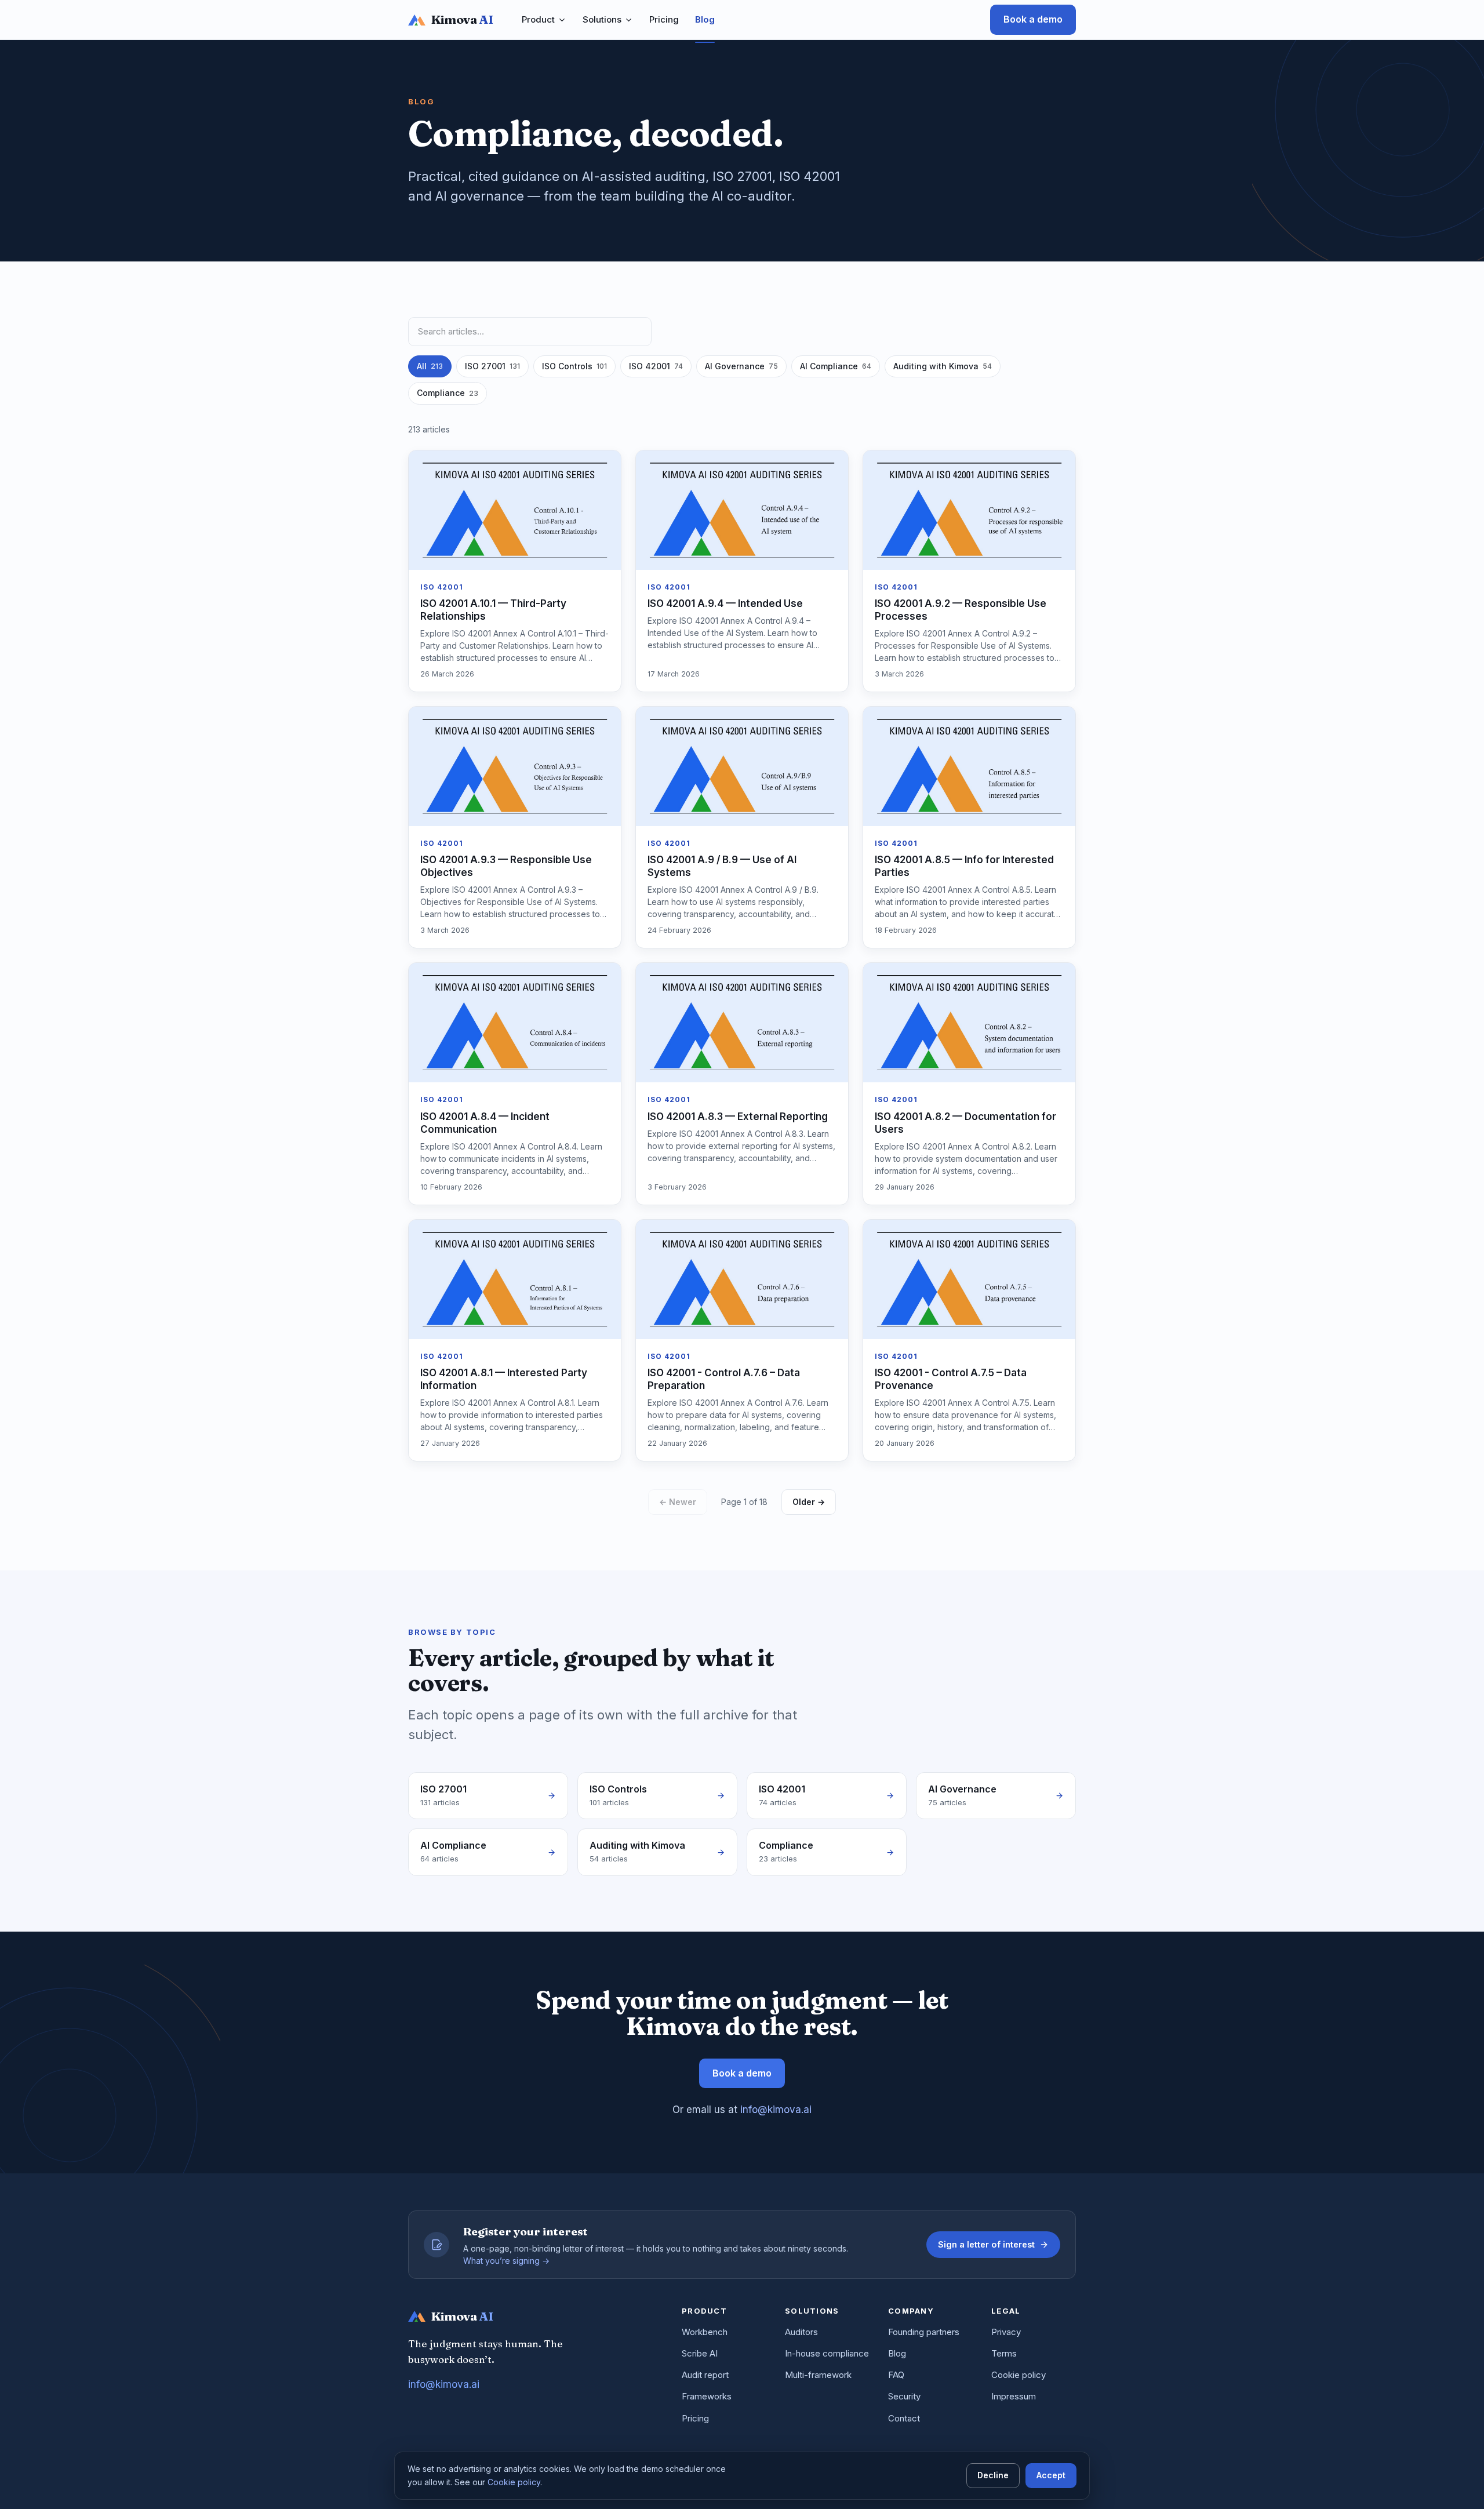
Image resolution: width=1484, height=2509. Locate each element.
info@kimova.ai (776, 2110)
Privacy (1006, 2332)
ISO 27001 (492, 366)
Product (538, 19)
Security (904, 2396)
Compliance (448, 393)
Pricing (664, 19)
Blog (705, 19)
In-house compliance (827, 2353)
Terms (1004, 2353)
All (430, 366)
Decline (993, 2475)
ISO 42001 (656, 366)
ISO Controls (574, 366)
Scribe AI (700, 2353)
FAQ (896, 2375)
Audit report (705, 2375)
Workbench (705, 2332)
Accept (1051, 2475)
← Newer (678, 1502)
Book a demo (1033, 19)
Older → (809, 1502)
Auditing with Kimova (943, 366)
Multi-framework (818, 2375)
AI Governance (741, 366)
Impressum (1014, 2396)
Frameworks (707, 2396)
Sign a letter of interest (986, 2244)
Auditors (801, 2332)
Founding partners (924, 2332)
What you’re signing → (506, 2261)
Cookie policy (1019, 2375)
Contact (904, 2418)
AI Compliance (836, 366)
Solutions (602, 19)
